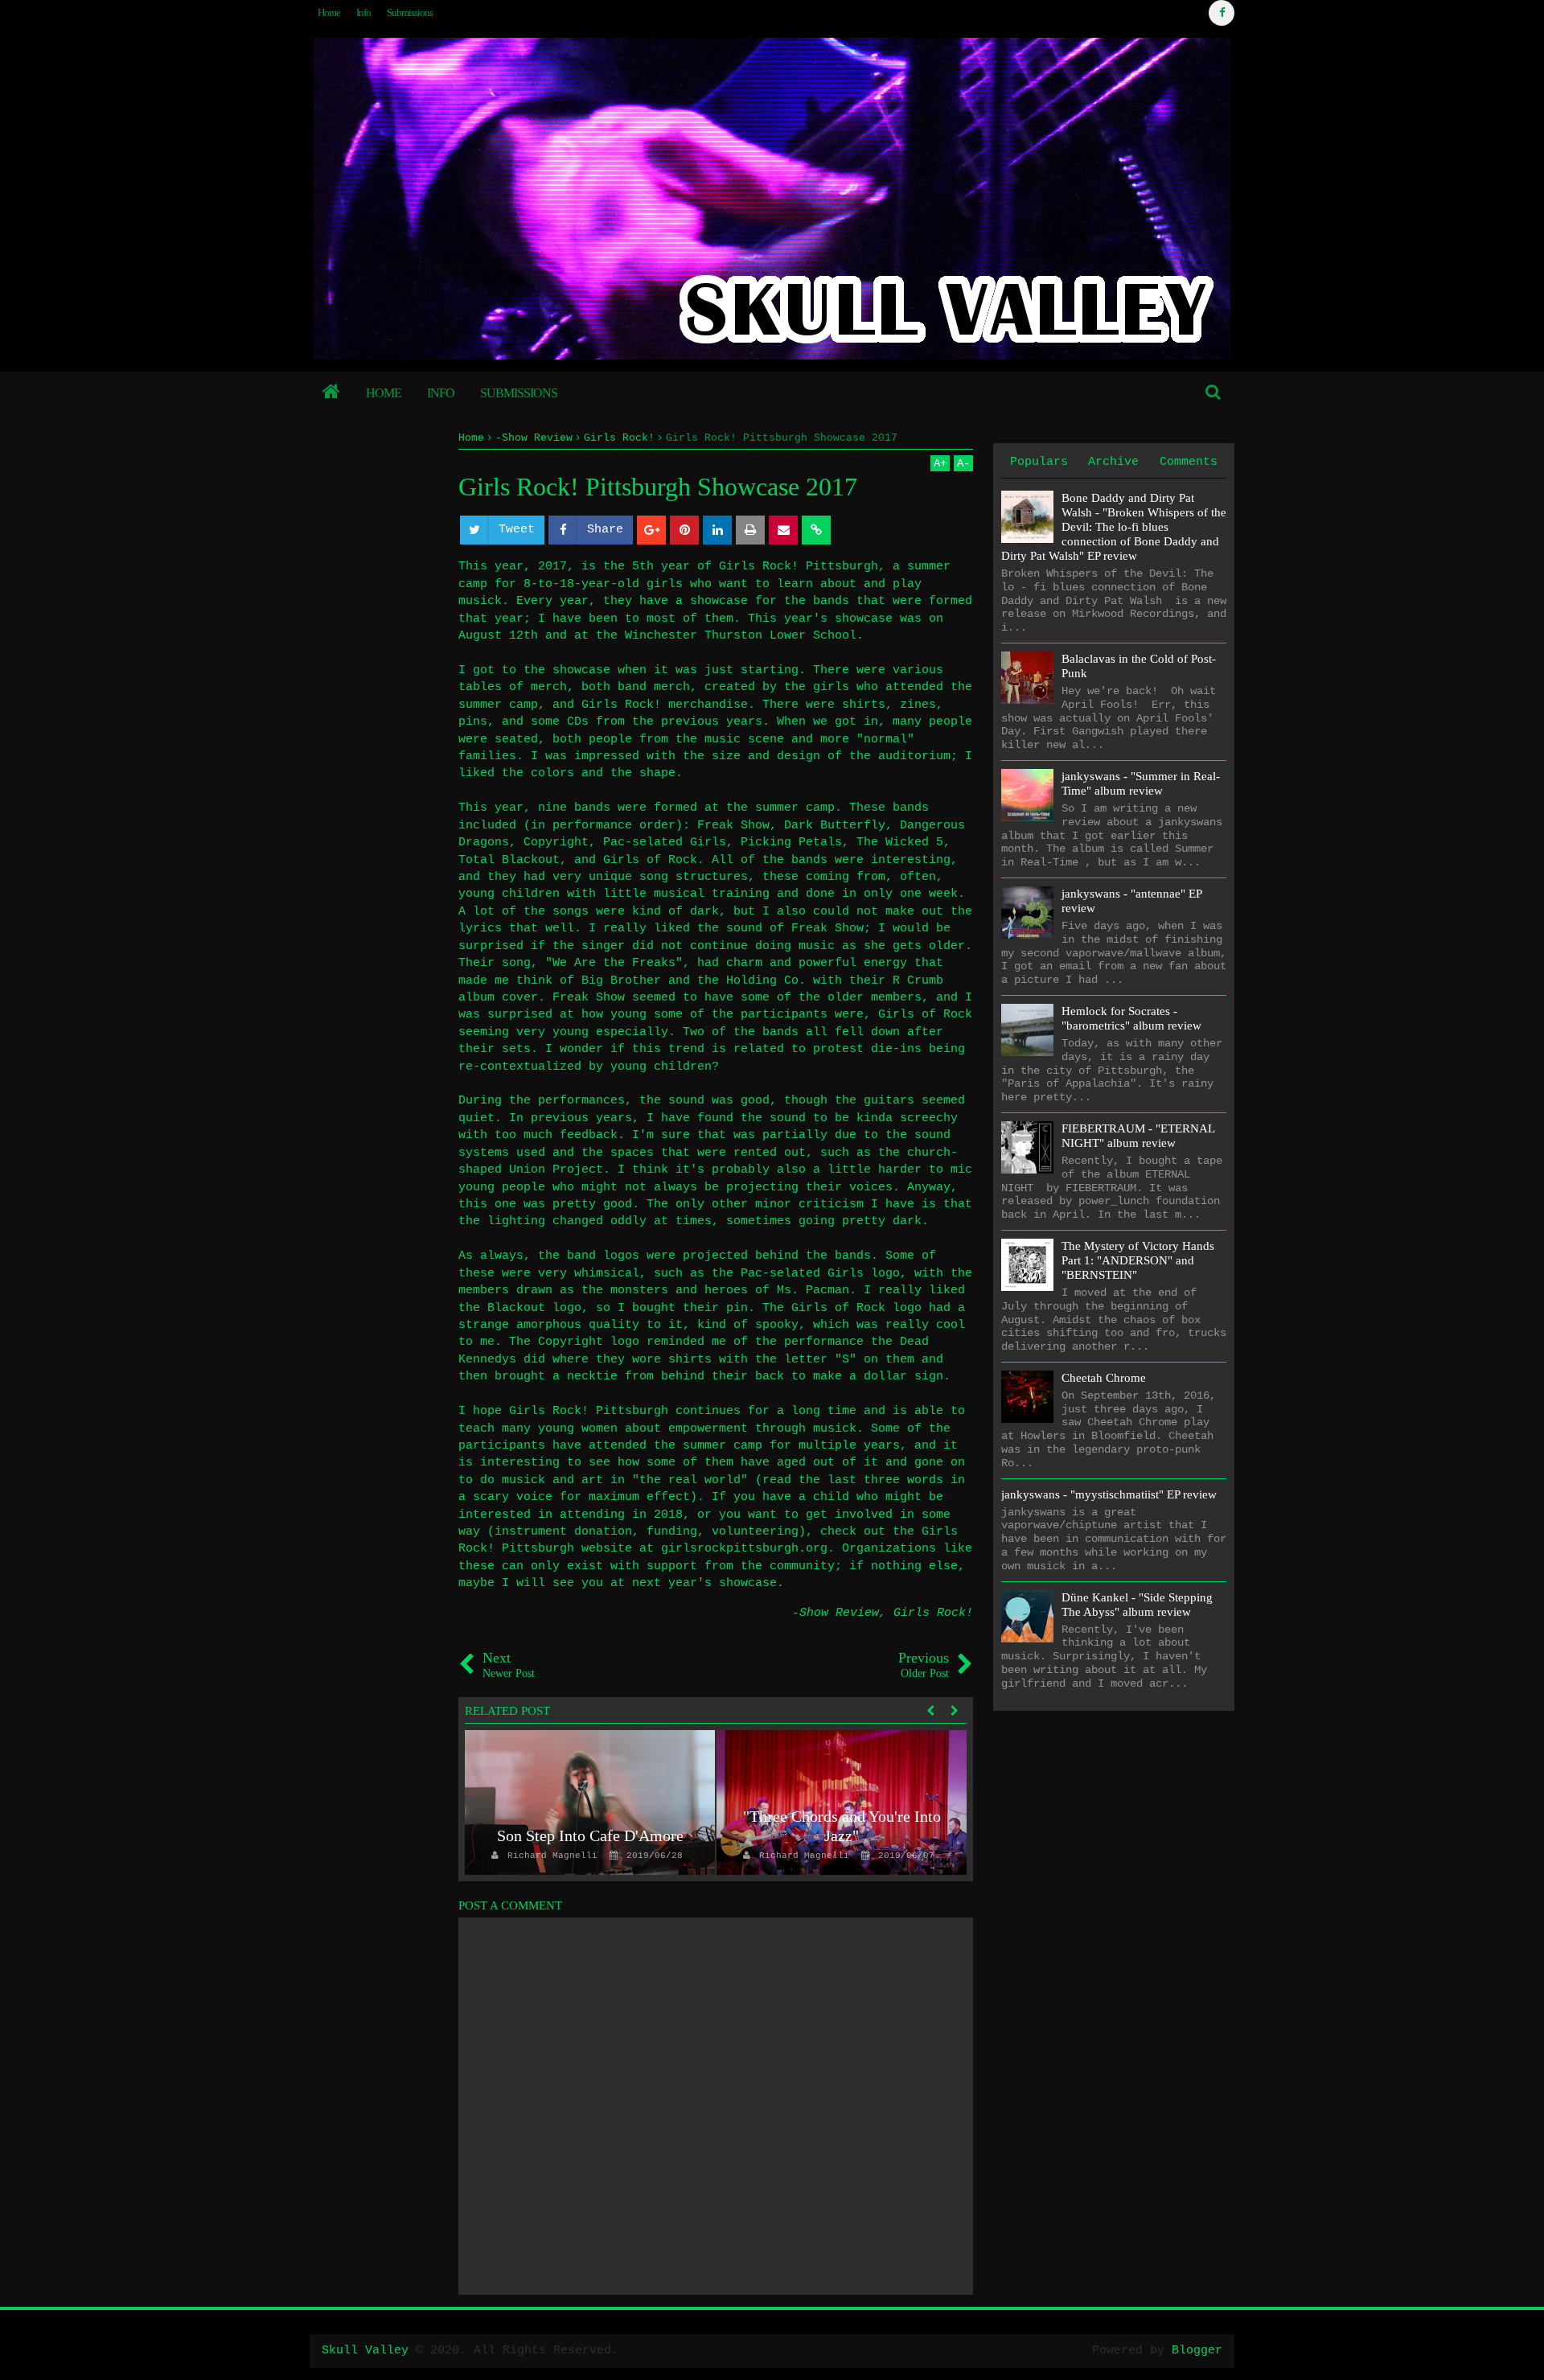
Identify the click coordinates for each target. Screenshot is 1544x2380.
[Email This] (783, 530)
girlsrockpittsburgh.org (744, 1549)
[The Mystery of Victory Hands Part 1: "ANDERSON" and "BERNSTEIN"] (1027, 1265)
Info (363, 12)
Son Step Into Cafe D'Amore (590, 1835)
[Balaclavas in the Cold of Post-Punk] (1027, 678)
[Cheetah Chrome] (1027, 1397)
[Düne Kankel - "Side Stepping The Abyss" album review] (1027, 1616)
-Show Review (836, 1613)
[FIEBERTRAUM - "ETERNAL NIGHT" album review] (1027, 1147)
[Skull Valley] (331, 393)
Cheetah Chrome (1104, 1378)
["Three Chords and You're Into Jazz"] (842, 1802)
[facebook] (1222, 13)
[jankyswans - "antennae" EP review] (1027, 913)
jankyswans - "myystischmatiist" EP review (1109, 1494)
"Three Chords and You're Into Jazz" (842, 1826)
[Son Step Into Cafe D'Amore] (590, 1802)
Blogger (1197, 2351)
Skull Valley (365, 2351)
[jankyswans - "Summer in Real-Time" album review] (1027, 795)
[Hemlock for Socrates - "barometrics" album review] (1027, 1030)
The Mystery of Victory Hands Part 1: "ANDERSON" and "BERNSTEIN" (1138, 1260)
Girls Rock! (933, 1613)
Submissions (410, 12)
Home (329, 12)
